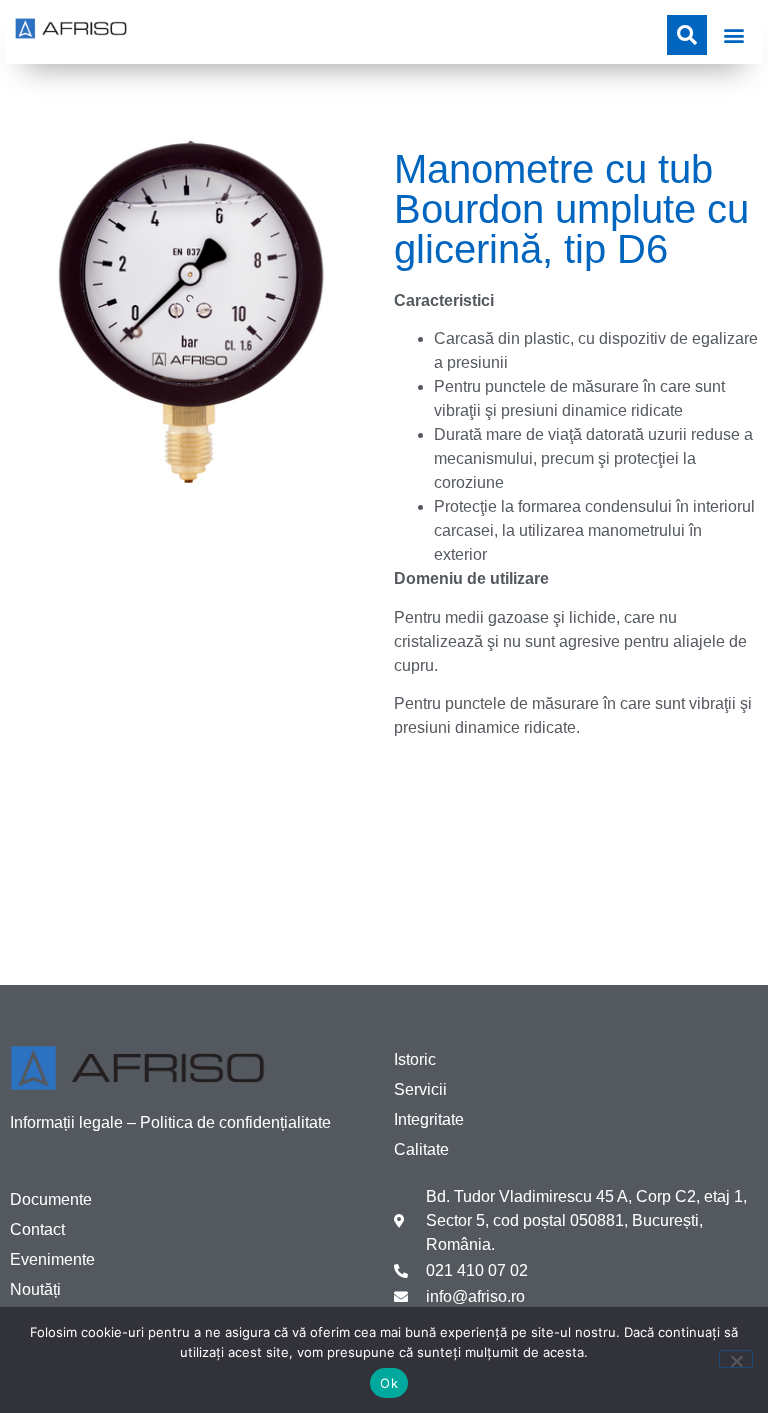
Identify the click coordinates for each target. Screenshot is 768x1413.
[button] (733, 34)
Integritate (429, 1119)
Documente (51, 1199)
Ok (389, 1383)
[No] (736, 1359)
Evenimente (52, 1259)
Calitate (421, 1149)
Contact (37, 1229)
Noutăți (35, 1289)
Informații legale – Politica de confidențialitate (170, 1122)
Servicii (420, 1089)
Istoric (415, 1059)
